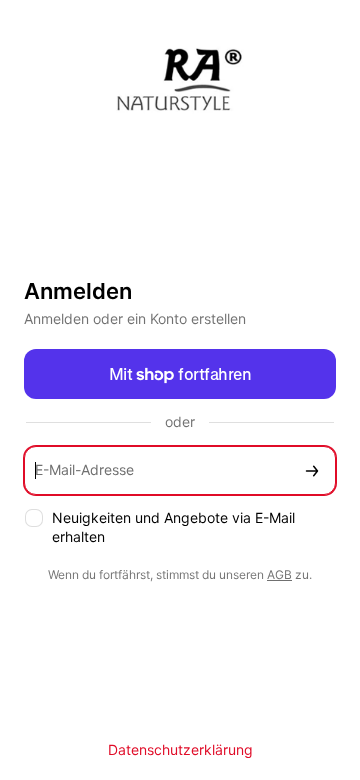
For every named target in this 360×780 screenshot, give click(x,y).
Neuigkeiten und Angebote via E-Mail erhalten (173, 527)
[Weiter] (312, 470)
